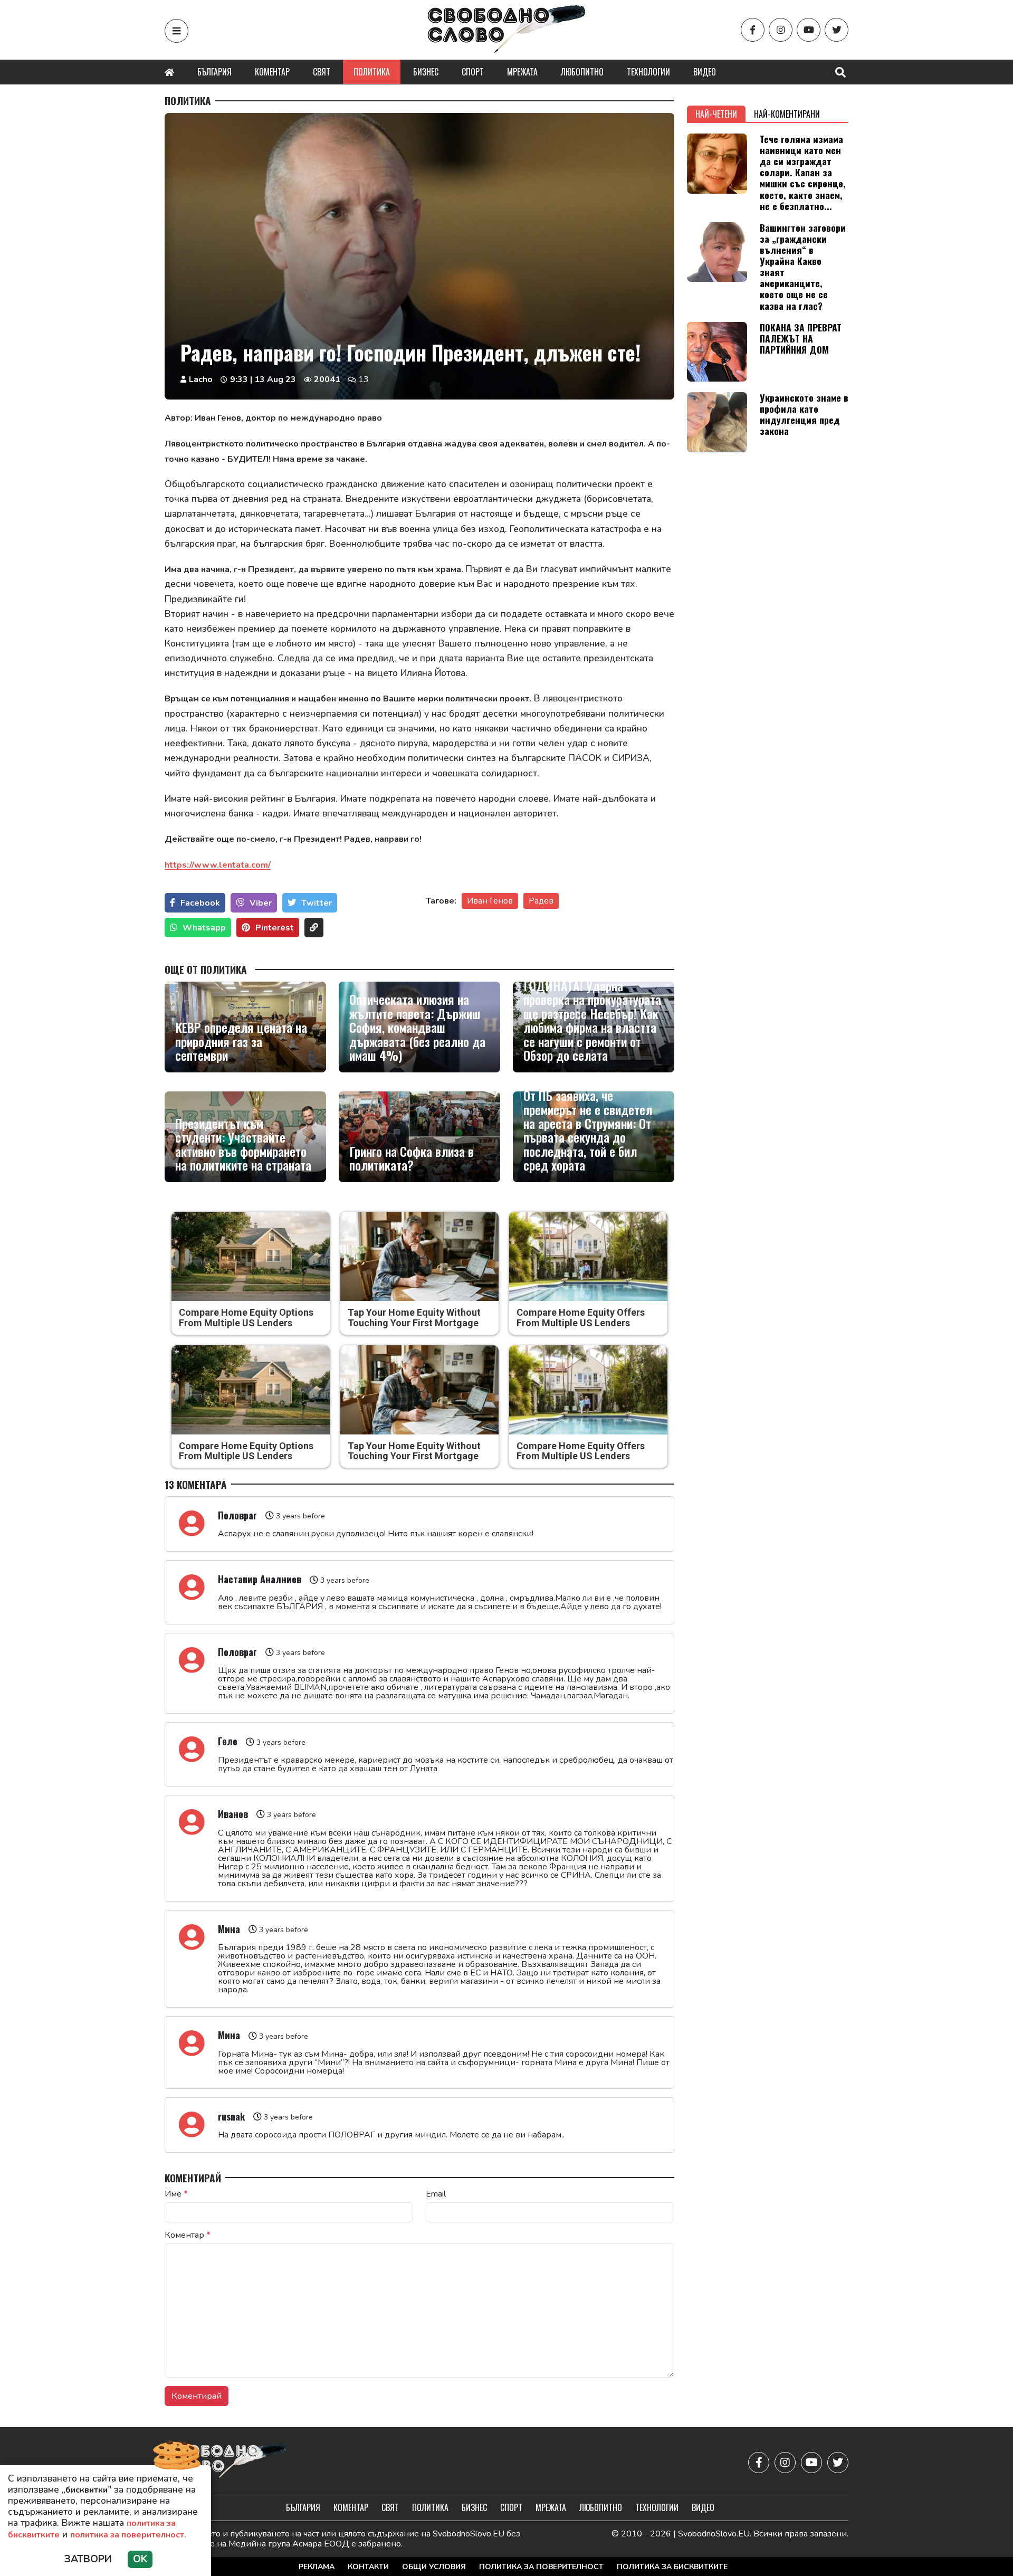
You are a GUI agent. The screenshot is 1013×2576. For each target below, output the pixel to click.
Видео (705, 72)
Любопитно (582, 72)
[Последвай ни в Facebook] (753, 30)
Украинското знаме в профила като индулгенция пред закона (804, 414)
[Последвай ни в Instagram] (781, 30)
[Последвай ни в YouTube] (809, 30)
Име (176, 2194)
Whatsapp (204, 928)
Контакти (368, 2567)
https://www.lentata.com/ (218, 865)
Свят (322, 72)
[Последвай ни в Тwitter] (837, 30)
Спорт (473, 72)
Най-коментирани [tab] (787, 114)
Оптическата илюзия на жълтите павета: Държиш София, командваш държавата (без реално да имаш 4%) (417, 1027)
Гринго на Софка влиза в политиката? (412, 1158)
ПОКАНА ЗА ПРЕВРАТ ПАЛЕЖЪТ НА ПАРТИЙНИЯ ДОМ (801, 338)
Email (436, 2194)
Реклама (317, 2567)
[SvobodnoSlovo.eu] (226, 2462)
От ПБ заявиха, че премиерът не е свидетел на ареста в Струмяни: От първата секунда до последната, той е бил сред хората (588, 1130)
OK (140, 2559)
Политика (372, 72)
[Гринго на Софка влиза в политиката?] (419, 1137)
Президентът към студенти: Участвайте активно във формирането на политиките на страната (243, 1144)
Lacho (201, 379)
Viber (261, 903)
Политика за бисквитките (672, 2567)
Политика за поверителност (541, 2567)
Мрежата (522, 72)
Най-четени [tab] (716, 114)
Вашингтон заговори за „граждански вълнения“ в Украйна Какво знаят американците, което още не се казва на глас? (803, 267)
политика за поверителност (127, 2535)
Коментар (272, 72)
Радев (541, 901)
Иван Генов (490, 901)
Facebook (200, 903)
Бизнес (426, 72)
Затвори (88, 2559)
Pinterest (275, 928)
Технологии (648, 72)
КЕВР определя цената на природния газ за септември (241, 1041)
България (214, 72)
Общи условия (434, 2567)
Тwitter (317, 903)
